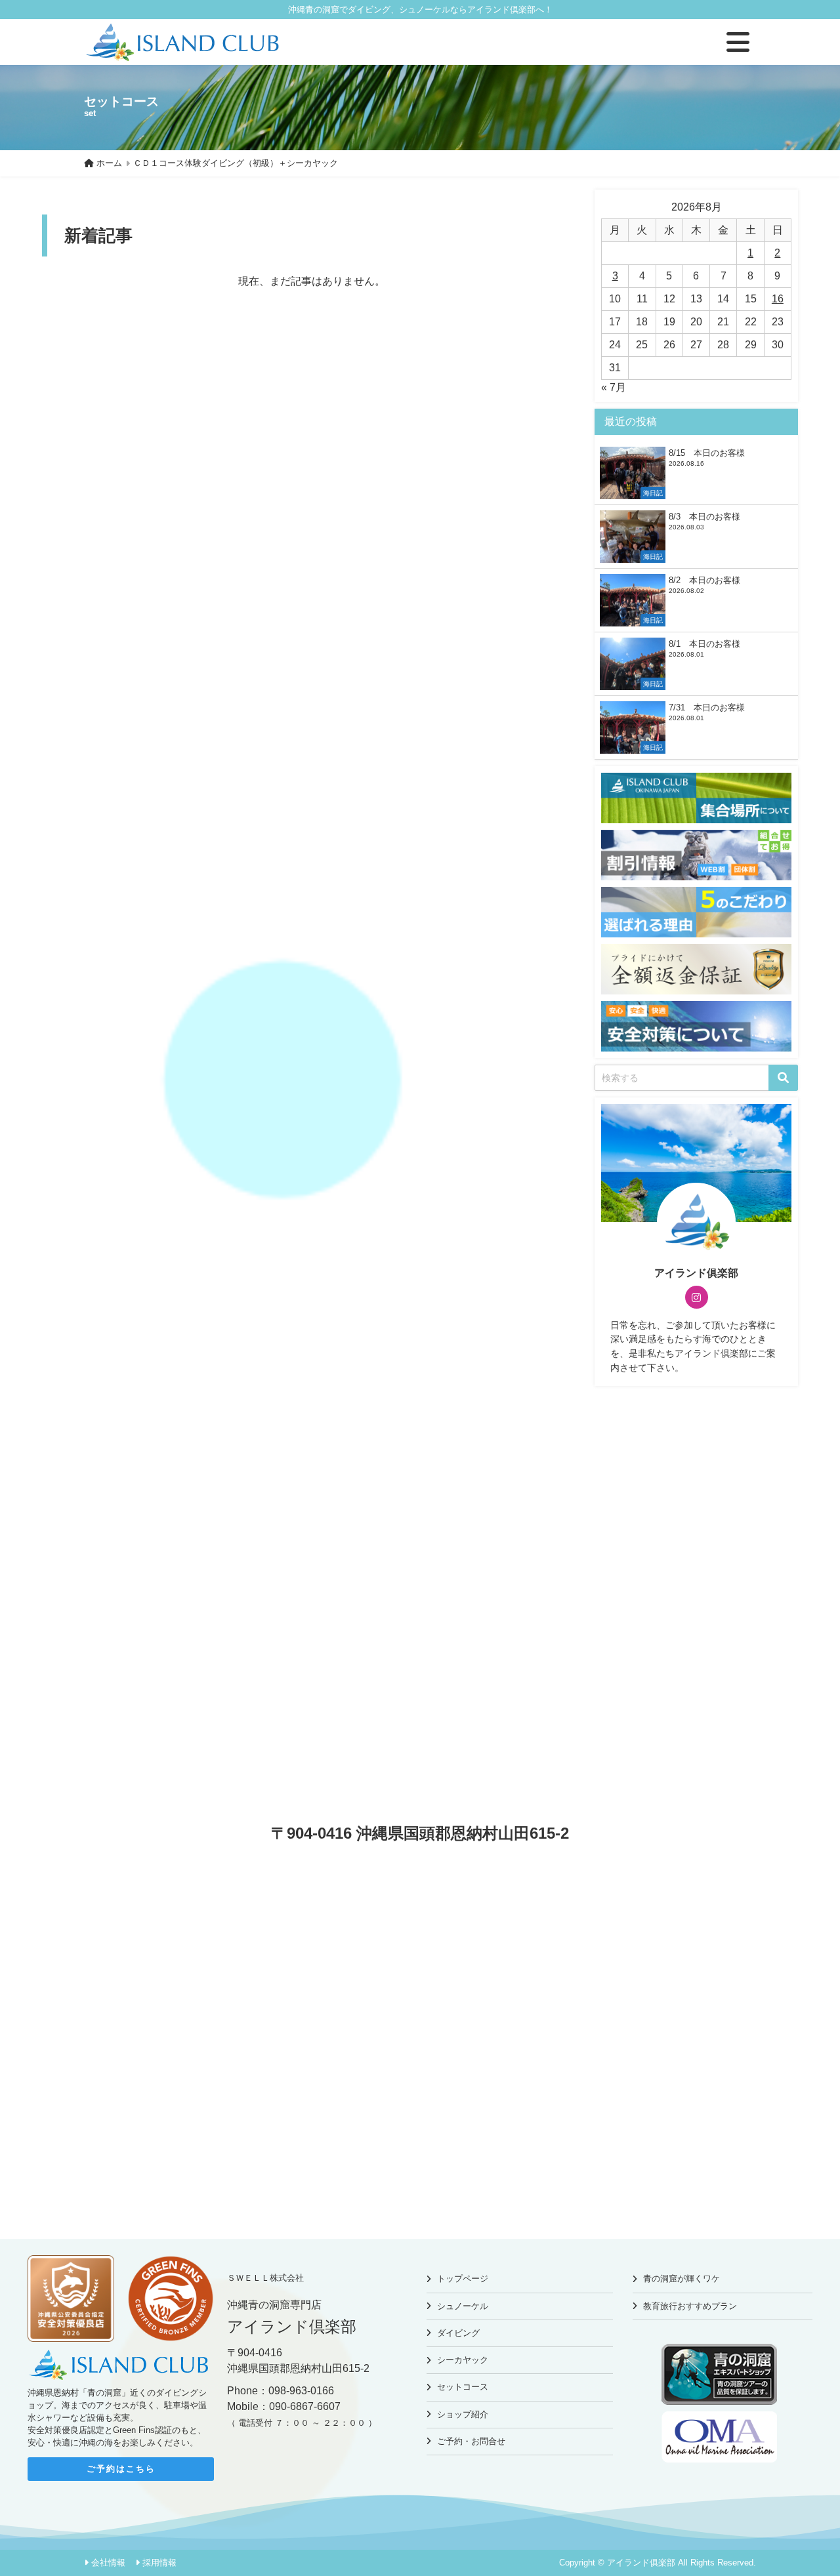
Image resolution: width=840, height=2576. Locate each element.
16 (778, 299)
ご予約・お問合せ (471, 2441)
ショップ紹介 (463, 2414)
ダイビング (458, 2333)
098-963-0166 (301, 2391)
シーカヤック (463, 2360)
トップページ (463, 2279)
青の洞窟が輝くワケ (682, 2279)
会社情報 (108, 2563)
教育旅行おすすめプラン (690, 2306)
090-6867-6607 (305, 2406)
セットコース (463, 2387)
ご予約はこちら (121, 2469)
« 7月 (614, 387)
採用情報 (159, 2563)
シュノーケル (463, 2306)
